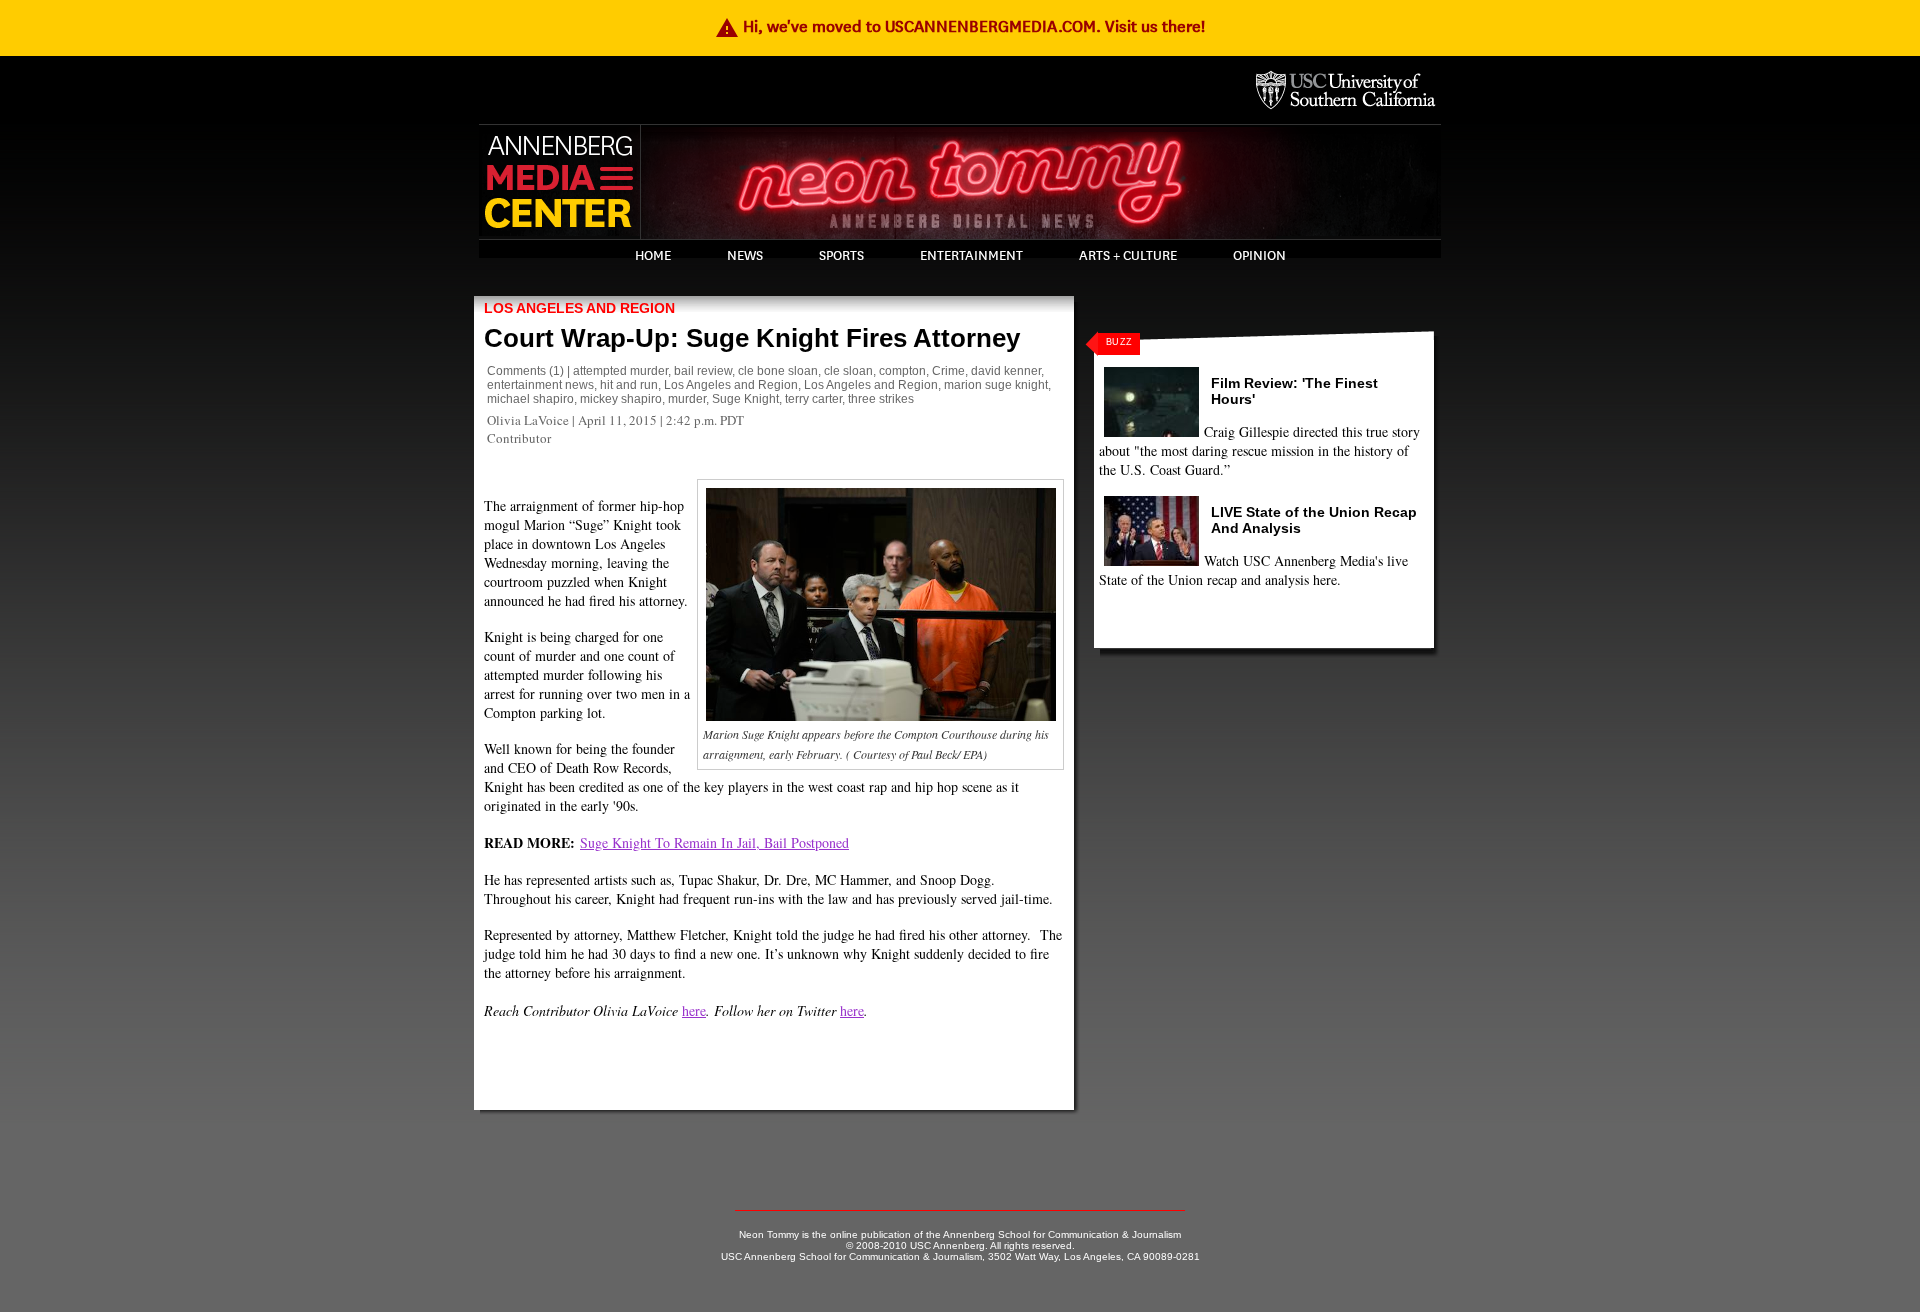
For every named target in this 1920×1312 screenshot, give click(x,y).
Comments (516, 371)
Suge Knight (745, 399)
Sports (841, 256)
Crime (948, 371)
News (745, 256)
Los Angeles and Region (579, 308)
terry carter (813, 399)
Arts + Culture (1128, 256)
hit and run (629, 385)
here (694, 1010)
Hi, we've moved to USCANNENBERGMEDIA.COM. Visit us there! (960, 26)
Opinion (1259, 256)
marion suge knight (996, 385)
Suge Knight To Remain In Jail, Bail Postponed (714, 842)
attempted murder (620, 371)
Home (653, 256)
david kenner (1006, 371)
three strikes (881, 399)
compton (902, 371)
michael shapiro (530, 399)
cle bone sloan (778, 371)
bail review (703, 371)
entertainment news (540, 385)
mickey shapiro (621, 399)
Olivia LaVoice (528, 420)
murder (687, 399)
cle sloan (848, 371)
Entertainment (971, 256)
